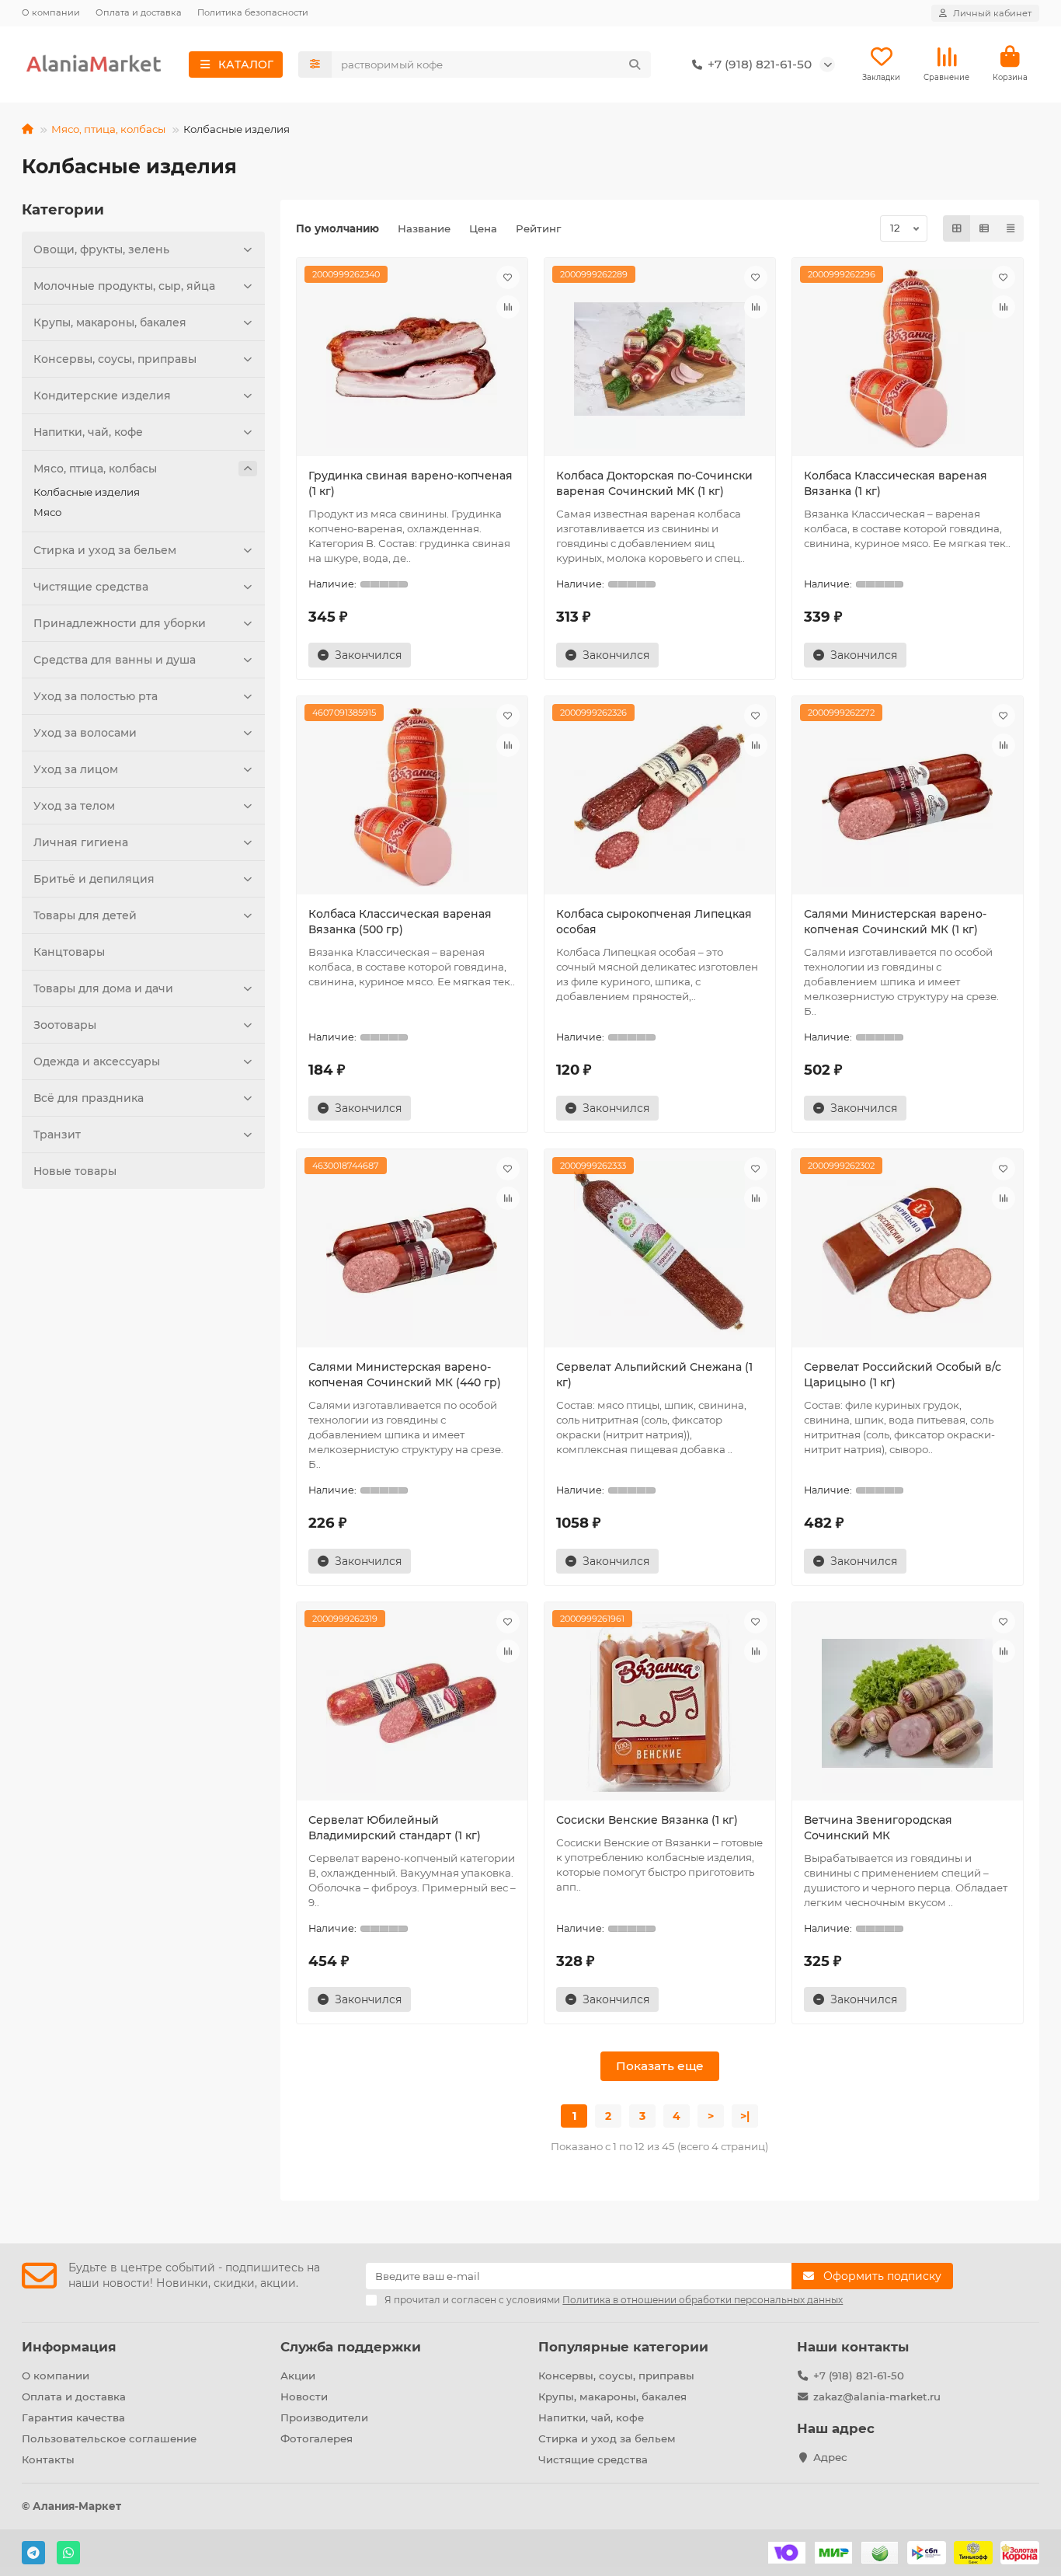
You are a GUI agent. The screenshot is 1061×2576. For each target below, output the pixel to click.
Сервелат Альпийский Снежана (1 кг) (654, 1375)
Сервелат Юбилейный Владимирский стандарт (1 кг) (395, 1828)
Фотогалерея (317, 2438)
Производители (324, 2417)
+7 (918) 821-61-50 (859, 2376)
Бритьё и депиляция (94, 879)
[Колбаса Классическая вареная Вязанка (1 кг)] (908, 359)
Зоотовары (65, 1025)
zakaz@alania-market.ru (877, 2396)
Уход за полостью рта (96, 696)
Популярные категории (623, 2347)
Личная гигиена (81, 842)
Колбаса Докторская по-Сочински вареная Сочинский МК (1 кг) (654, 483)
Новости (304, 2396)
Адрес (830, 2457)
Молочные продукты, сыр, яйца (124, 286)
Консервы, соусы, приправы (115, 359)
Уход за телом (74, 806)
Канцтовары (69, 952)
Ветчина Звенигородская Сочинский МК (878, 1828)
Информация (69, 2347)
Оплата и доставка (139, 12)
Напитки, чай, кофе (88, 432)
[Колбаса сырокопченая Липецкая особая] (660, 797)
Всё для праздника (89, 1098)
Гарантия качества (73, 2417)
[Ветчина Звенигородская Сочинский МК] (908, 1703)
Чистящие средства (91, 587)
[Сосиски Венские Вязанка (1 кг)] (660, 1703)
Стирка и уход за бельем (105, 550)
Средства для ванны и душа (115, 660)
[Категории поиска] (315, 64)
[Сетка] (957, 228)
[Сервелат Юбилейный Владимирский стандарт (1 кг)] (412, 1703)
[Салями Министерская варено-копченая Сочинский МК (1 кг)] (908, 797)
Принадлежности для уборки (120, 623)
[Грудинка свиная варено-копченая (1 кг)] (412, 359)
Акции (298, 2376)
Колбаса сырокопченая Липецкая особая (654, 922)
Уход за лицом (76, 769)
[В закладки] (508, 277)
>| (745, 2116)
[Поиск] (635, 64)
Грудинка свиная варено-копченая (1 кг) (410, 483)
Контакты (48, 2459)
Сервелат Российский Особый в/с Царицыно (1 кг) (903, 1375)
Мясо (47, 512)
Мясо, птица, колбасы (108, 129)
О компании (51, 12)
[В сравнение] (508, 307)
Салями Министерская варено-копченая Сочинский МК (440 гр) (405, 1375)
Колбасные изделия (87, 492)
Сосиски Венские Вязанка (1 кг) (647, 1820)
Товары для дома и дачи (103, 988)
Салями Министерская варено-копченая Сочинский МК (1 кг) (895, 922)
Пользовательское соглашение (109, 2438)
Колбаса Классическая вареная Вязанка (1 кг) (896, 483)
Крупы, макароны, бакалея (110, 322)
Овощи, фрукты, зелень (101, 249)
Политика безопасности (253, 12)
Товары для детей (85, 915)
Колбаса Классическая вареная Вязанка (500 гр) (400, 922)
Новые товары (75, 1171)
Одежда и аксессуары (97, 1061)
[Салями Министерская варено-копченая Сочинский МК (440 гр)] (412, 1250)
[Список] (984, 228)
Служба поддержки (351, 2347)
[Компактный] (1011, 228)
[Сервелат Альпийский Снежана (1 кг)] (660, 1250)
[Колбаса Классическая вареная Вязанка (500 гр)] (412, 797)
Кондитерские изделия (102, 396)
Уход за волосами (85, 733)
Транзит (57, 1135)
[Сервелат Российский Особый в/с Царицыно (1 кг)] (908, 1250)
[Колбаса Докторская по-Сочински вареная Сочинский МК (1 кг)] (660, 359)
